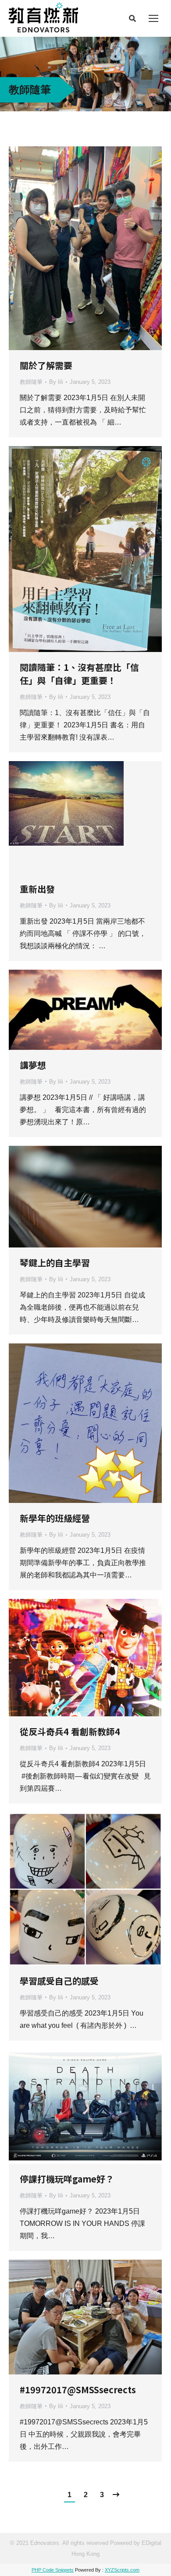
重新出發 (37, 889)
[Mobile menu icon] (153, 18)
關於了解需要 (46, 365)
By (56, 382)
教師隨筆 (31, 382)
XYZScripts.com (122, 2570)
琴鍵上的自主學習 (55, 1263)
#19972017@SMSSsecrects (78, 2390)
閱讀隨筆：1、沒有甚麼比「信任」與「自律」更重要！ (79, 674)
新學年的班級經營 (55, 1518)
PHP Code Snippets (53, 2570)
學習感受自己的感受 (59, 1981)
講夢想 (33, 1065)
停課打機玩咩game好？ (67, 2179)
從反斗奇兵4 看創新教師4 (70, 1731)
